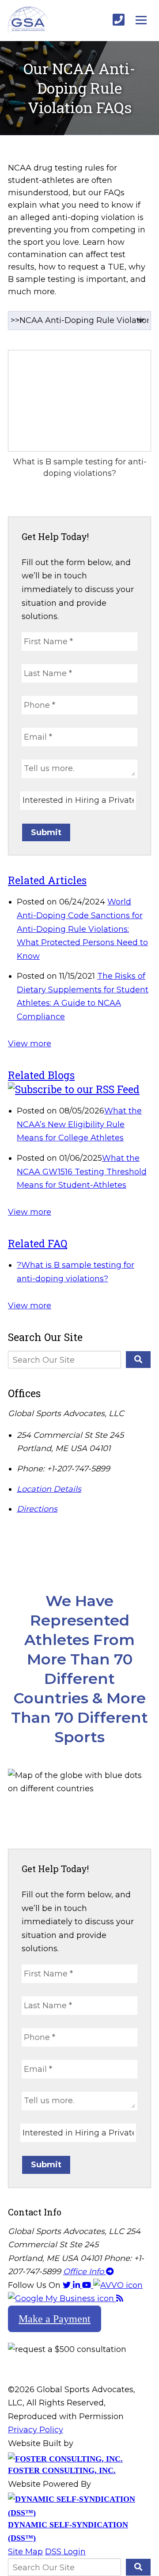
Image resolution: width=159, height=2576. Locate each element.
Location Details (49, 1489)
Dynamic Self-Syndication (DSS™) (68, 2531)
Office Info (85, 2272)
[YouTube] (88, 2285)
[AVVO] (118, 2285)
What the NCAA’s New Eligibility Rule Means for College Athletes (79, 1124)
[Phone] (119, 20)
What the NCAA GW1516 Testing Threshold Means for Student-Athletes (82, 1172)
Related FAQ (38, 1243)
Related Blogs (41, 1075)
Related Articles (47, 880)
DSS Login (65, 2552)
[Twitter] (68, 2285)
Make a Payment (55, 2319)
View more (30, 1044)
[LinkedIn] (78, 2285)
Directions (37, 1509)
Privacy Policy (36, 2430)
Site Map (25, 2552)
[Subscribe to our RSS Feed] (74, 1089)
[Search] (138, 1360)
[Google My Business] (62, 2299)
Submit (46, 832)
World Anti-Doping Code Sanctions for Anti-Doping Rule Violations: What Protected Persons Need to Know (82, 929)
